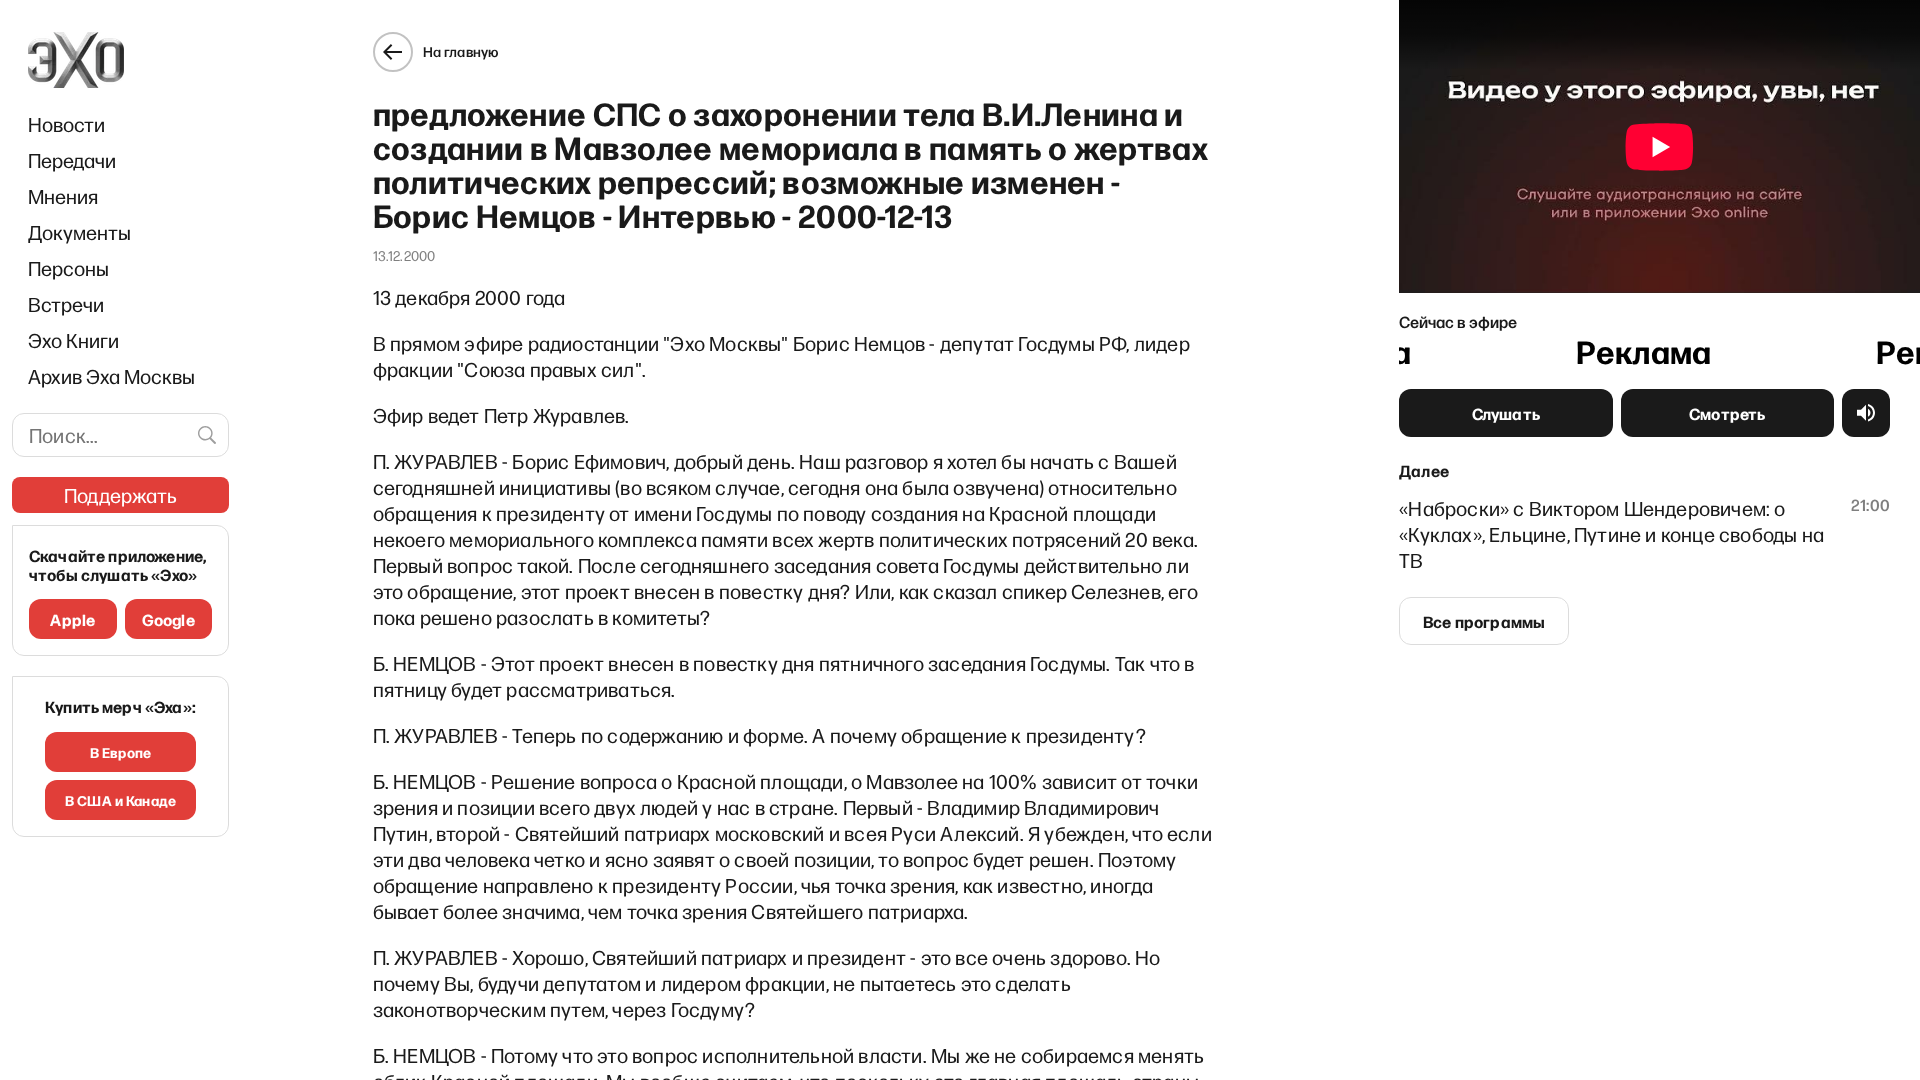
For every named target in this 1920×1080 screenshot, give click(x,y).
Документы (79, 232)
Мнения (63, 196)
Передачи (72, 160)
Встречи (66, 304)
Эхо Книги (73, 340)
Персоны (68, 268)
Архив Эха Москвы (111, 376)
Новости (66, 124)
